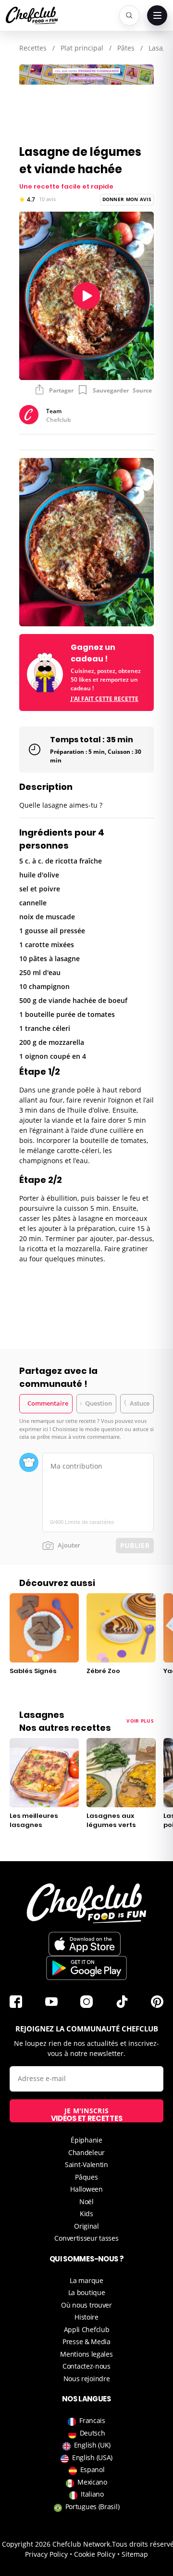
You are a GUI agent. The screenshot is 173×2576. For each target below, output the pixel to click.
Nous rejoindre (87, 2379)
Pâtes (126, 48)
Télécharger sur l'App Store (85, 1944)
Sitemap (135, 2554)
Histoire (86, 2317)
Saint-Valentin (86, 2164)
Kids (86, 2214)
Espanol (93, 2469)
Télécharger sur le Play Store (86, 1968)
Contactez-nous (86, 2366)
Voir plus (140, 1721)
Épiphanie (86, 2140)
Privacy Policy (46, 2554)
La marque (86, 2280)
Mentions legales (86, 2354)
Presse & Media (86, 2341)
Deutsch (93, 2433)
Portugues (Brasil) (93, 2506)
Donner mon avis (127, 199)
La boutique (87, 2292)
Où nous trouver (86, 2305)
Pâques (86, 2177)
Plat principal (82, 48)
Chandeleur (86, 2152)
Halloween (86, 2189)
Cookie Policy (95, 2554)
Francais (92, 2420)
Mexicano (92, 2482)
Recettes (33, 48)
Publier (135, 1545)
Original (86, 2226)
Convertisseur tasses (86, 2238)
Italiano (92, 2494)
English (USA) (92, 2457)
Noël (86, 2202)
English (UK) (92, 2445)
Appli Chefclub (87, 2329)
